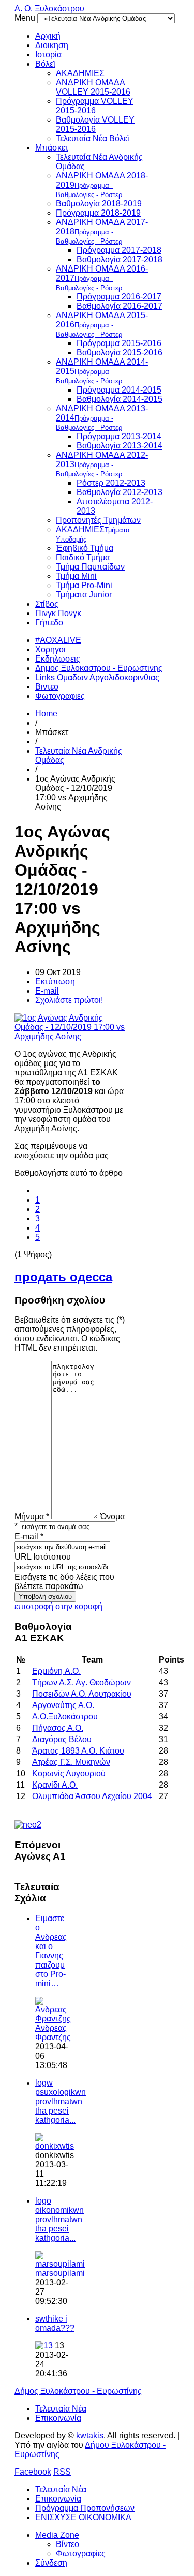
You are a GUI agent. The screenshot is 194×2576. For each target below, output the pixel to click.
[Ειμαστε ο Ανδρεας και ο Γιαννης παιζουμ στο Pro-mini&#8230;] (53, 2019)
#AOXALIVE (58, 640)
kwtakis (90, 2436)
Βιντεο (47, 687)
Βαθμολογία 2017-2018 (120, 259)
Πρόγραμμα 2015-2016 (119, 343)
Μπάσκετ (52, 148)
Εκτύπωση (55, 982)
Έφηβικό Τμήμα (85, 548)
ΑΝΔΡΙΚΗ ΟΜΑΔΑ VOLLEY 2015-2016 (93, 87)
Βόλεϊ (45, 64)
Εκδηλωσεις (58, 659)
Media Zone (57, 2535)
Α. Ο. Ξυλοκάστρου (49, 9)
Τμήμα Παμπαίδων (90, 567)
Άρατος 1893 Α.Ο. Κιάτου (78, 1751)
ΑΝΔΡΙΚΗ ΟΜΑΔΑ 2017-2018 (102, 231)
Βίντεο (68, 2544)
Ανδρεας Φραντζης (53, 2033)
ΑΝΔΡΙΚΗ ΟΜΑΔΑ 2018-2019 (102, 185)
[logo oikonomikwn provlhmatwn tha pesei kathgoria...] (60, 2264)
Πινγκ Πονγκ (58, 613)
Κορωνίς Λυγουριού (69, 1773)
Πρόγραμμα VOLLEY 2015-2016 (95, 106)
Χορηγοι (50, 649)
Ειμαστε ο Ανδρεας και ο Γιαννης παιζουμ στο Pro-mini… (51, 1951)
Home (46, 714)
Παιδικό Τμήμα (83, 557)
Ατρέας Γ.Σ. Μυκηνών (71, 1762)
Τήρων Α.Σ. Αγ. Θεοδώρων (81, 1682)
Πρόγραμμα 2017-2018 (119, 250)
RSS (62, 2472)
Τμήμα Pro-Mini (84, 585)
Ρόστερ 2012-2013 (111, 483)
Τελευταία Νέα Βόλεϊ (93, 138)
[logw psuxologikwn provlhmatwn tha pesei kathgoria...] (55, 2146)
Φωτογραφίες (81, 2553)
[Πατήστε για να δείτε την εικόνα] (70, 1036)
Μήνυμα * (32, 1516)
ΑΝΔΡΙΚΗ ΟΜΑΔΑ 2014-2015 (102, 371)
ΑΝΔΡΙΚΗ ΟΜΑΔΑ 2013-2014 (102, 418)
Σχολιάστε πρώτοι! (69, 1000)
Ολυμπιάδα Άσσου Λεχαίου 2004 (92, 1796)
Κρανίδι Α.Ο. (55, 1785)
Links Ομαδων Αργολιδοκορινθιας (97, 677)
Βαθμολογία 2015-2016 (120, 353)
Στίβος (47, 604)
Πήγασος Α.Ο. (58, 1728)
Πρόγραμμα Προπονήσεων (85, 2508)
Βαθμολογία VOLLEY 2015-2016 (95, 124)
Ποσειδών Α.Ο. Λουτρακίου (82, 1694)
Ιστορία (48, 55)
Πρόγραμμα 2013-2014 (119, 436)
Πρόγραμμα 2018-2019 (98, 213)
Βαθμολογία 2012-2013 (120, 492)
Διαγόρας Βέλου (62, 1739)
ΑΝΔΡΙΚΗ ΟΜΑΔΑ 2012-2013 (102, 464)
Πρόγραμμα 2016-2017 (119, 297)
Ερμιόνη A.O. (56, 1671)
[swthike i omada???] (45, 2346)
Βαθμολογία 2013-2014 (120, 446)
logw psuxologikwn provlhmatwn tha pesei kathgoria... (61, 2101)
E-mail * (29, 1537)
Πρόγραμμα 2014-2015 (119, 390)
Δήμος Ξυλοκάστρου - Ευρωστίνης (78, 2391)
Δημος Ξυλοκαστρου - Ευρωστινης (99, 668)
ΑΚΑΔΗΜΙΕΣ (80, 73)
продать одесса (63, 1277)
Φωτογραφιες (60, 696)
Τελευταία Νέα (61, 2409)
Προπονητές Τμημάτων (98, 520)
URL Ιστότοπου (43, 1557)
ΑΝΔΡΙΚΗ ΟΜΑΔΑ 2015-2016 (102, 325)
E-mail (47, 991)
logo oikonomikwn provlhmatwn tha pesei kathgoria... (59, 2219)
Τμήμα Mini (76, 576)
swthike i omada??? (55, 2323)
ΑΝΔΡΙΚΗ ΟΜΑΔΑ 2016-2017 (102, 278)
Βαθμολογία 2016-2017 (120, 306)
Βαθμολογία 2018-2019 (99, 204)
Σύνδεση (51, 2563)
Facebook (33, 2472)
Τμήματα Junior (84, 595)
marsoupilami (60, 2273)
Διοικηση (52, 45)
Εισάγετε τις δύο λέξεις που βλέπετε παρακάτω (64, 1582)
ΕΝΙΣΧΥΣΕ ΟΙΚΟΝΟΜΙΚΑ (83, 2517)
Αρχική (48, 36)
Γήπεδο (49, 623)
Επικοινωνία (58, 2418)
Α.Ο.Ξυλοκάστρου (65, 1717)
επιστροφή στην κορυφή (58, 1606)
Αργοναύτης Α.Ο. (63, 1705)
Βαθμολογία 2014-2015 (120, 399)
